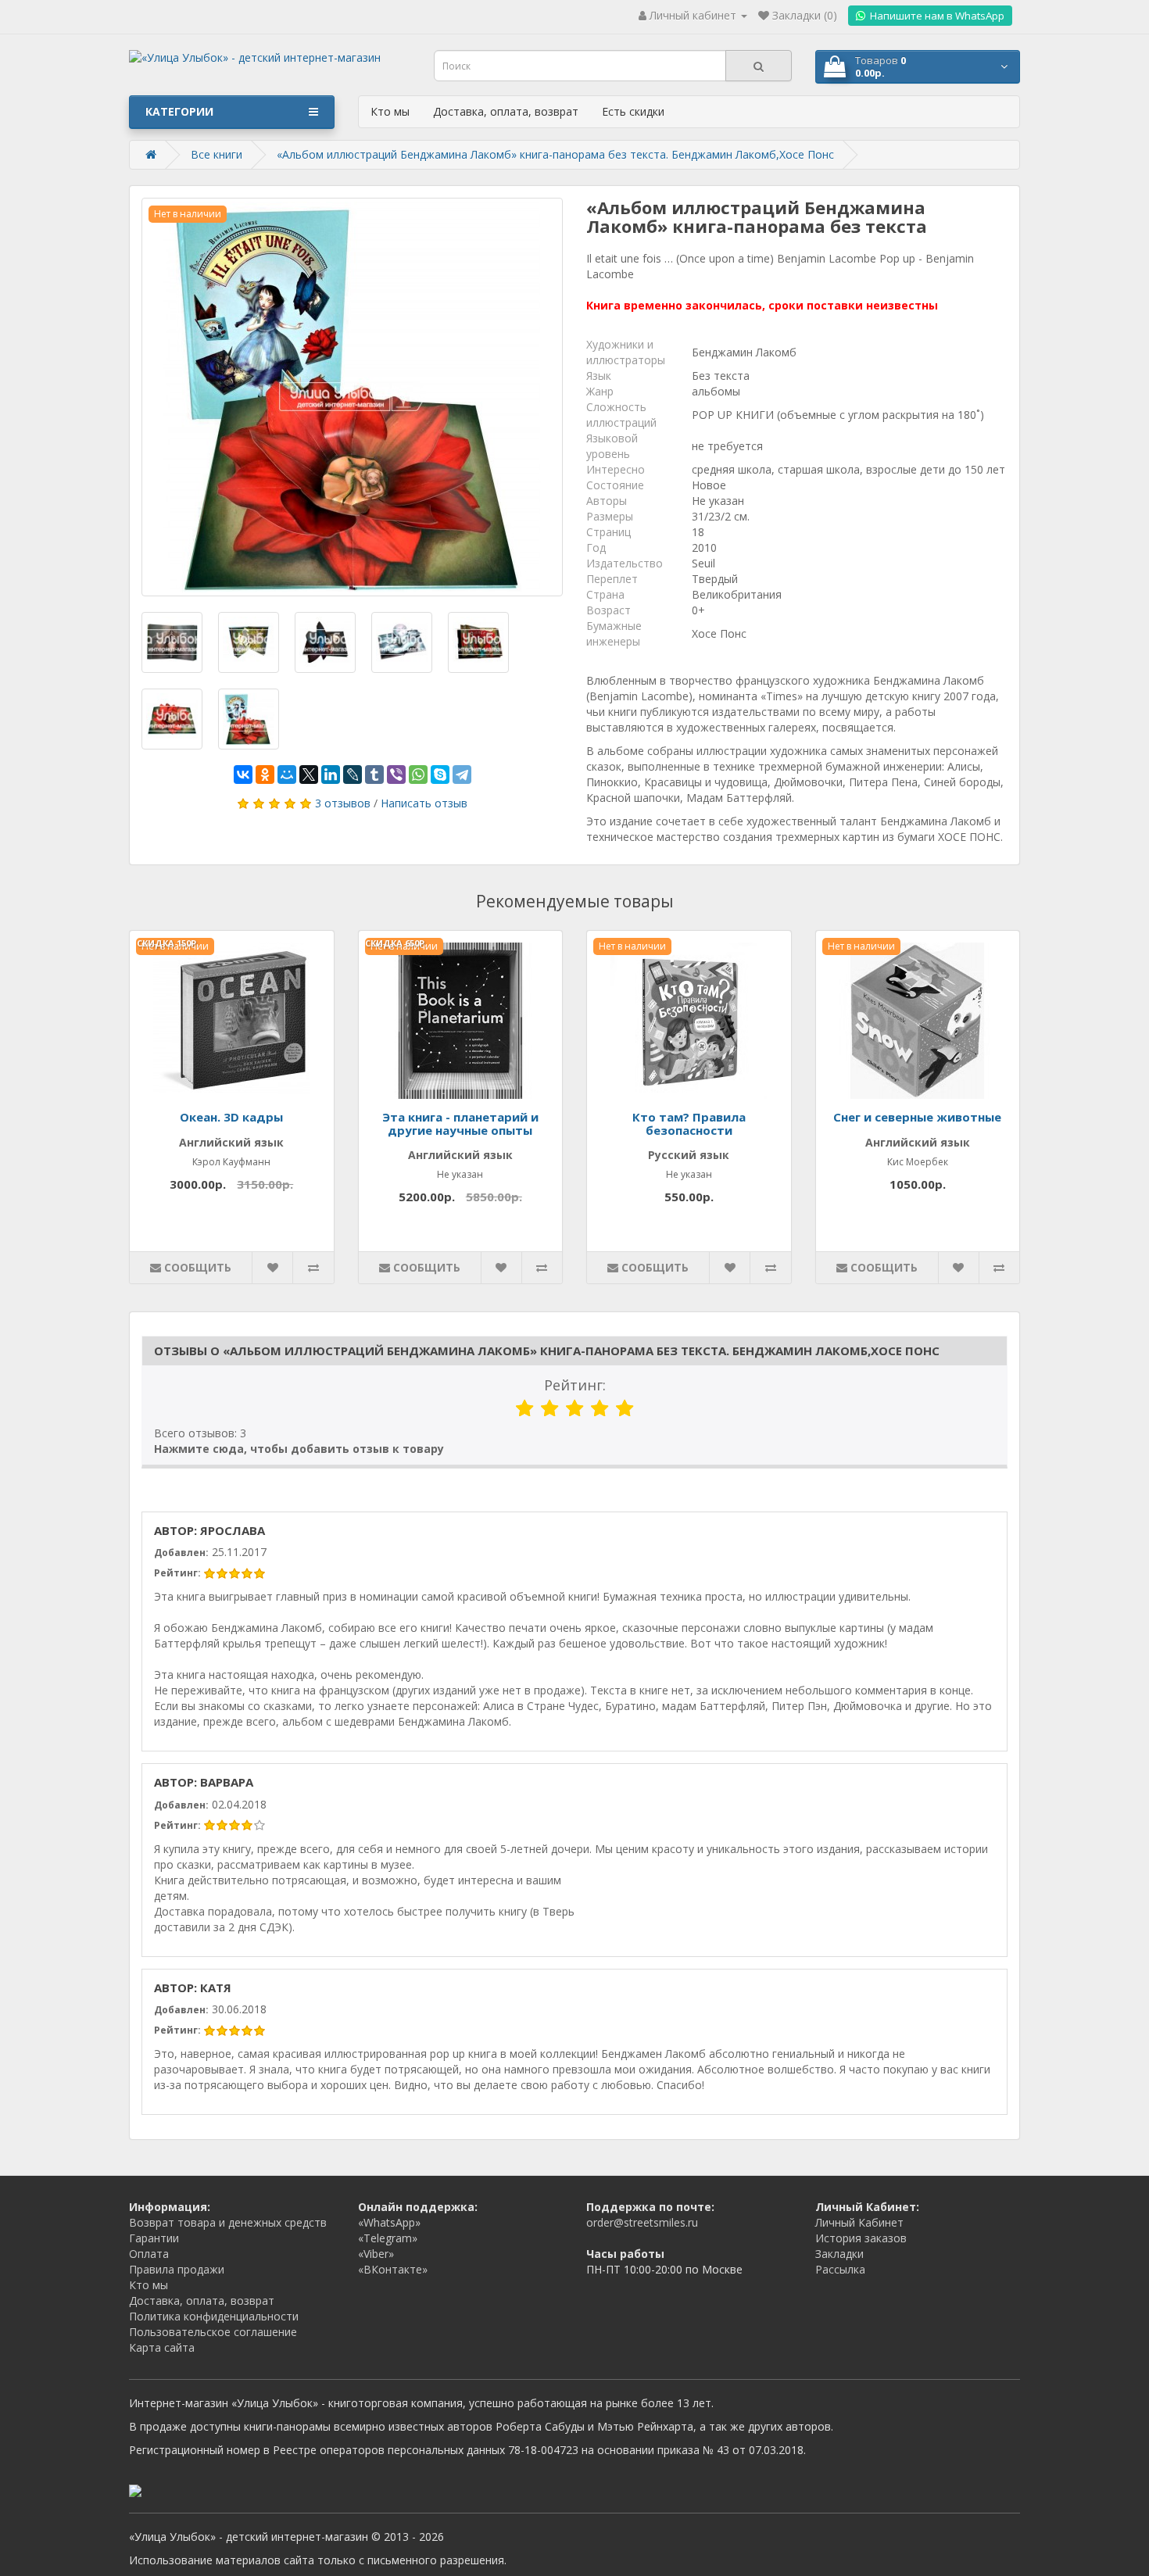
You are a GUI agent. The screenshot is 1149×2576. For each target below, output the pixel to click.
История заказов (861, 2238)
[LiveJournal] (353, 775)
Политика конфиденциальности (214, 2316)
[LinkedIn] (331, 775)
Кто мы (390, 111)
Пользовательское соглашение (213, 2332)
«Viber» (376, 2254)
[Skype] (440, 775)
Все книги (217, 154)
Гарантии (154, 2238)
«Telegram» (388, 2238)
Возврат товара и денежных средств (228, 2222)
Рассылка (840, 2269)
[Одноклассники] (265, 775)
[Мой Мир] (287, 775)
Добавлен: (181, 1553)
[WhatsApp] (418, 775)
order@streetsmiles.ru (642, 2222)
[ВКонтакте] (243, 775)
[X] (309, 775)
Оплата (149, 2254)
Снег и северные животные (917, 1117)
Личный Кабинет (859, 2222)
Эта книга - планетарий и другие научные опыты (460, 1123)
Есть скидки (633, 111)
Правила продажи (177, 2269)
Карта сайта (162, 2347)
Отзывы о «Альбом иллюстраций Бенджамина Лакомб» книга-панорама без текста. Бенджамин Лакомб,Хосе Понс (547, 1351)
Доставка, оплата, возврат (506, 111)
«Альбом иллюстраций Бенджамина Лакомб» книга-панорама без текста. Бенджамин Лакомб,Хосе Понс (555, 154)
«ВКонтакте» (393, 2269)
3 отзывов (343, 803)
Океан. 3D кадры (231, 1117)
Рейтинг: (575, 1385)
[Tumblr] (374, 775)
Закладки (839, 2254)
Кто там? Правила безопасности (689, 1123)
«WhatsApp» (389, 2222)
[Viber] (396, 775)
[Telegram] (462, 775)
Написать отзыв (424, 803)
